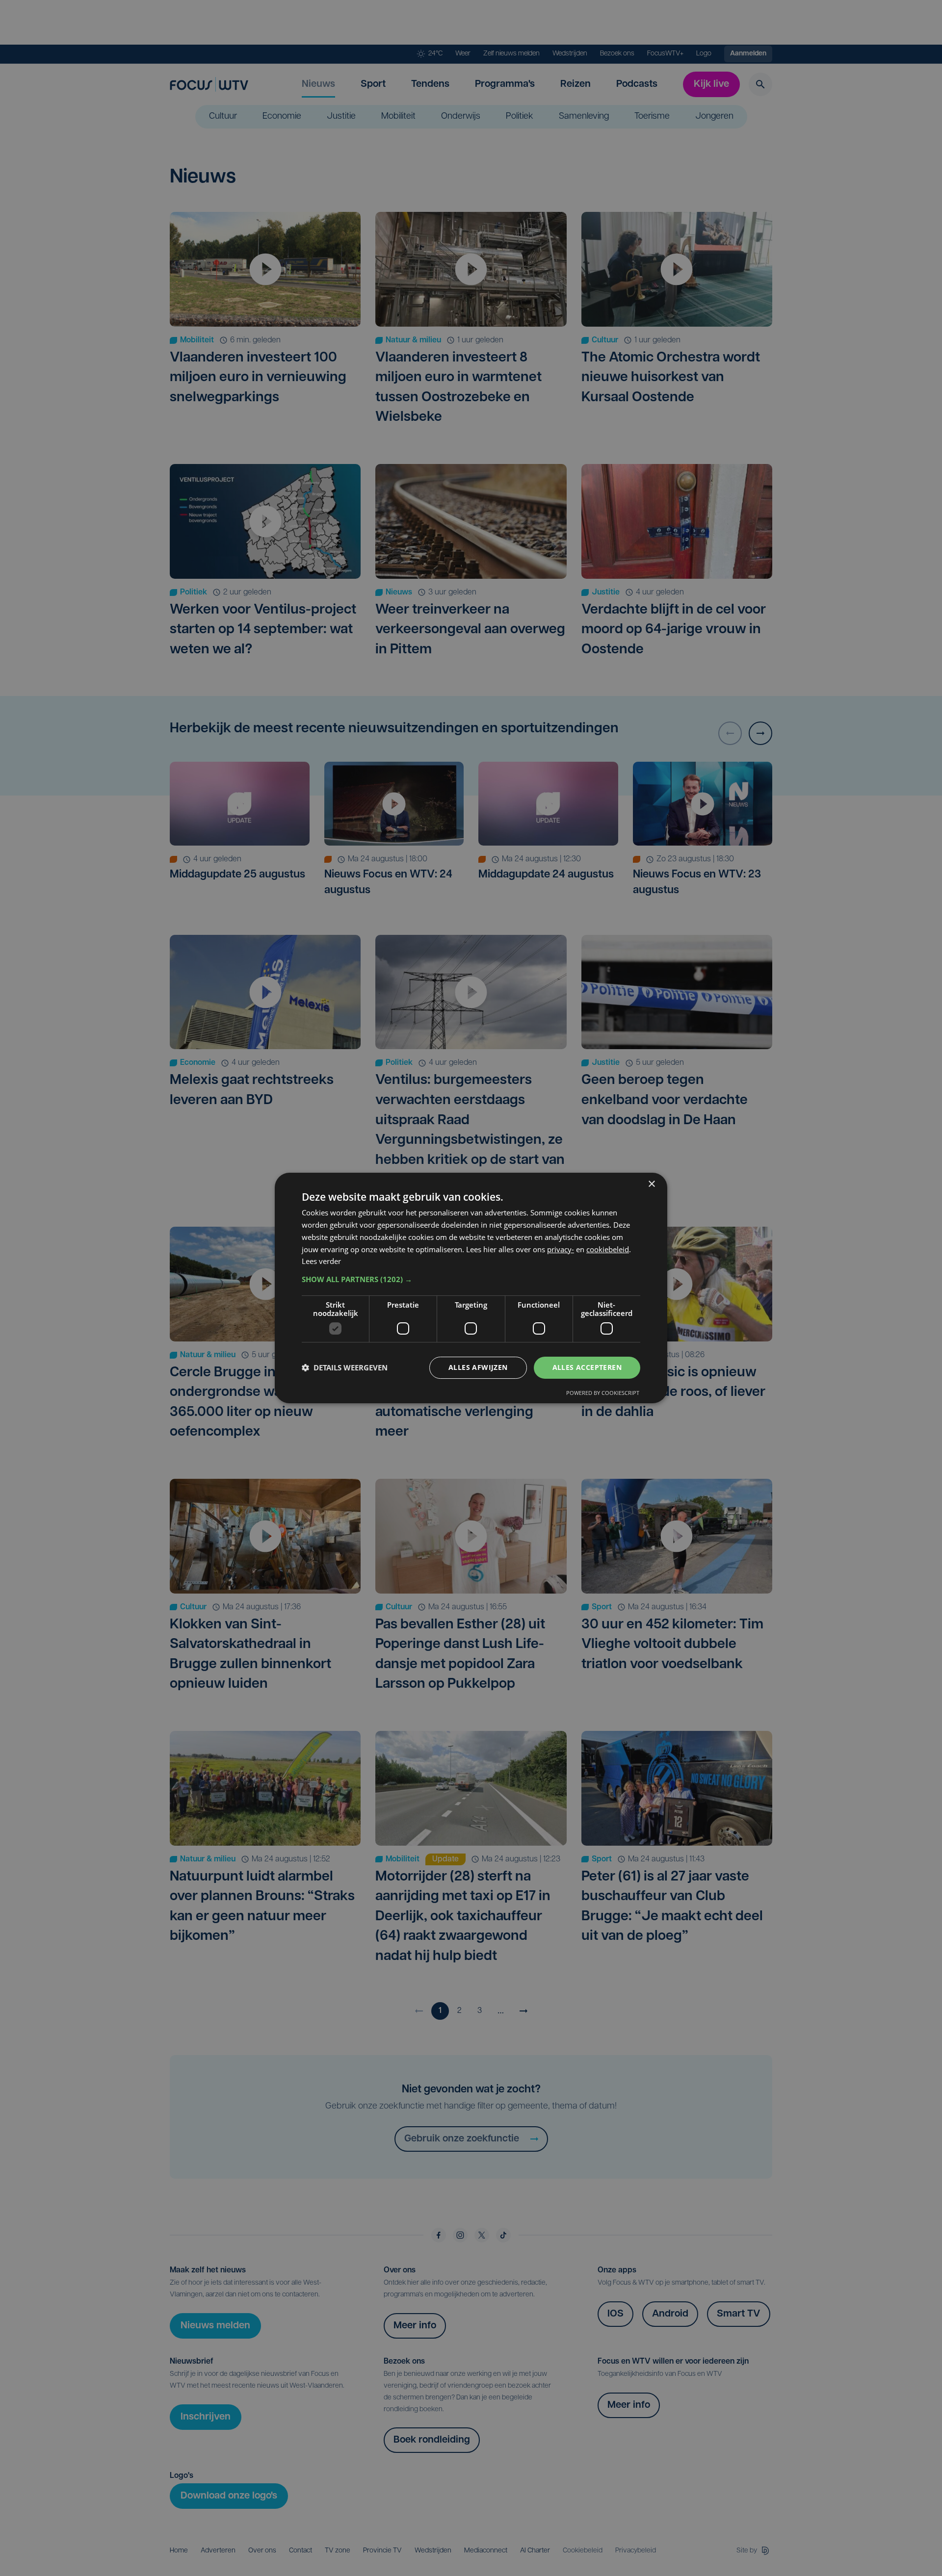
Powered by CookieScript (603, 1393)
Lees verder (321, 1261)
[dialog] (471, 1288)
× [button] (651, 1184)
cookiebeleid (608, 1249)
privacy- (561, 1249)
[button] (471, 1279)
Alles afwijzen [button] (478, 1367)
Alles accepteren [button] (587, 1367)
